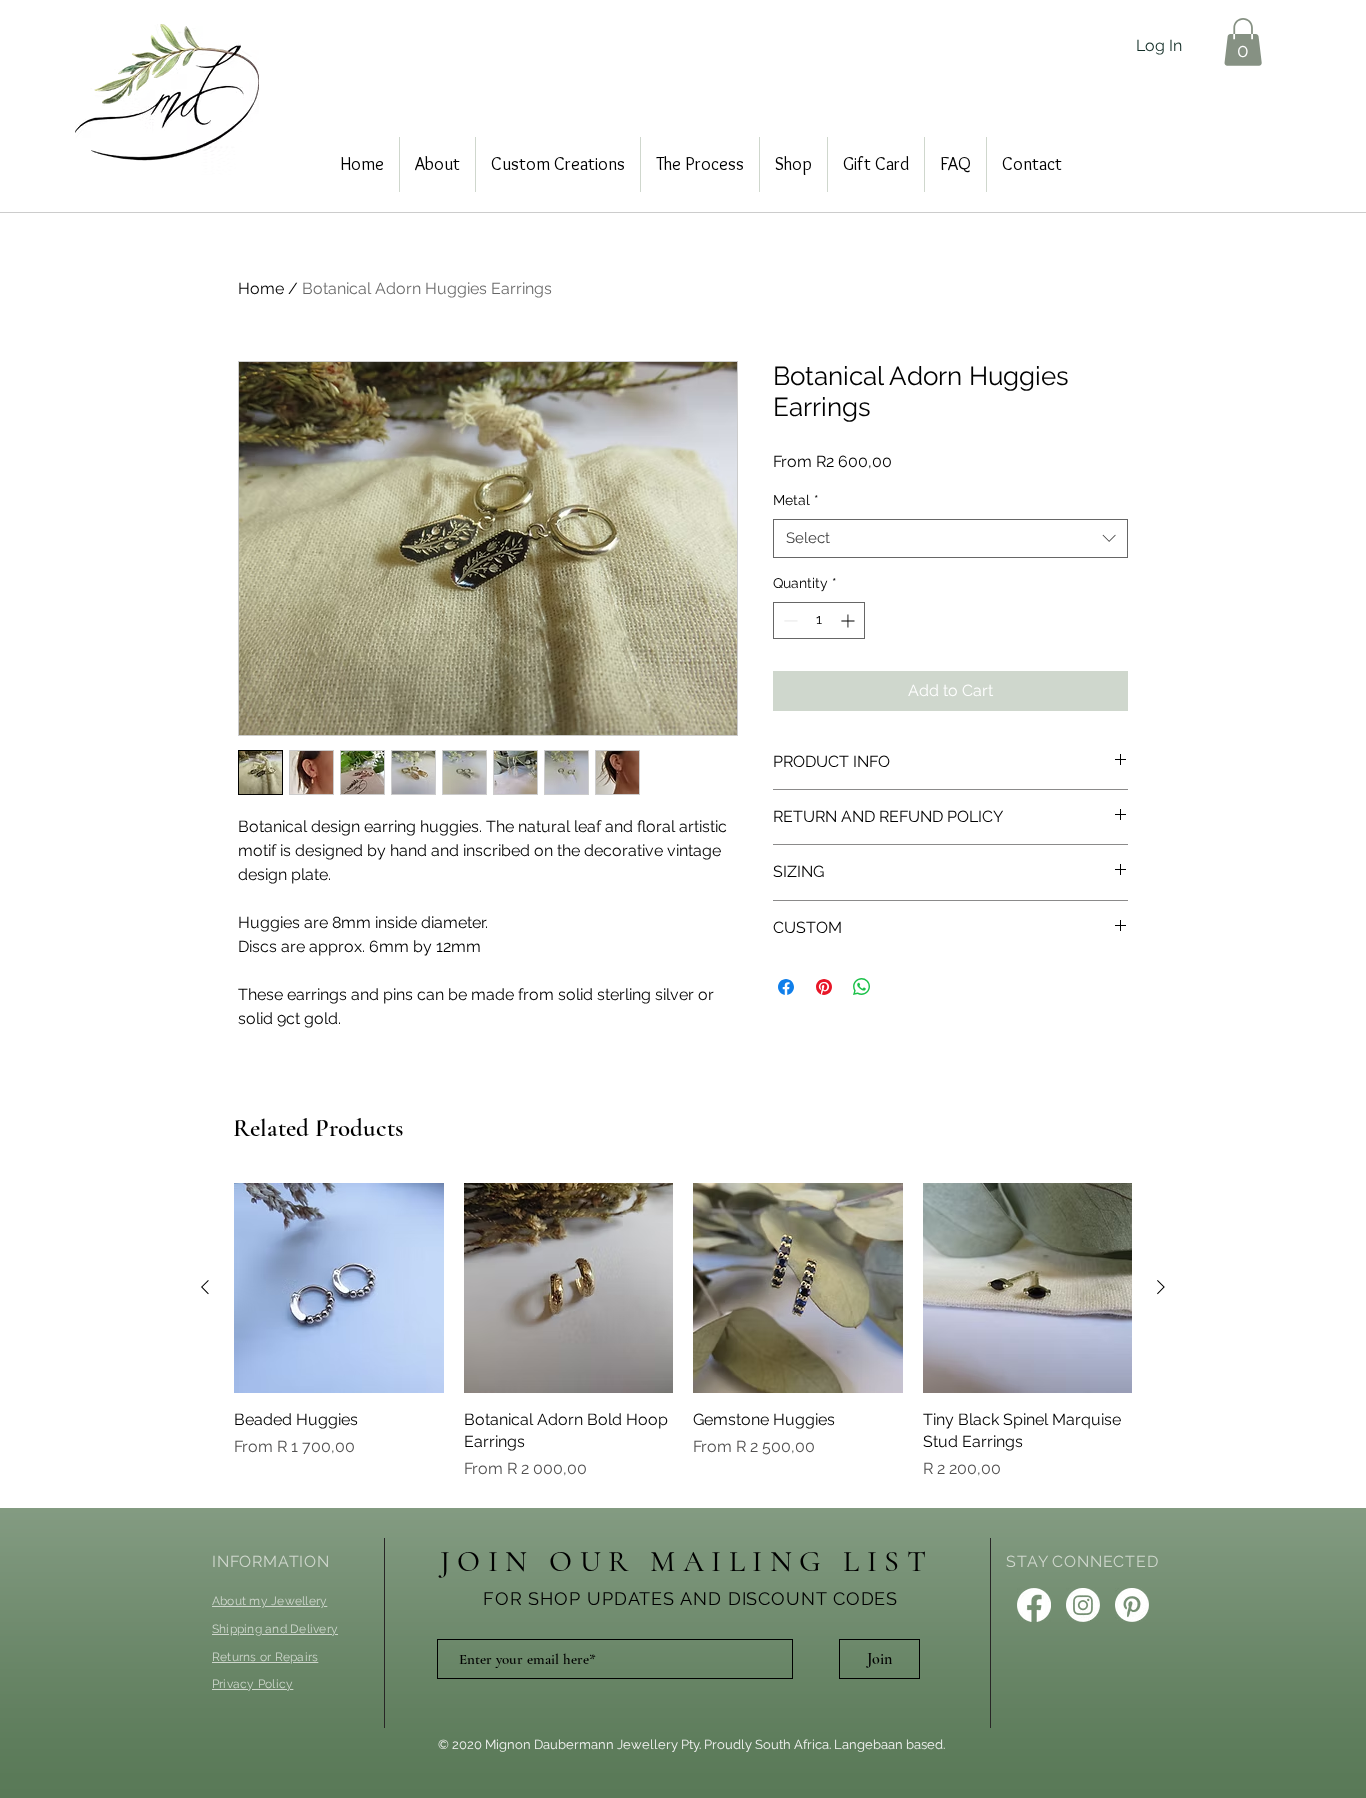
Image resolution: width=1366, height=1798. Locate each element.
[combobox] (950, 538)
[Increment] (849, 620)
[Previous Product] (205, 1287)
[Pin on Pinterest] (824, 987)
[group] (683, 1332)
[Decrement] (788, 620)
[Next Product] (1161, 1287)
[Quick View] (339, 1288)
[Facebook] (1034, 1605)
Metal (796, 500)
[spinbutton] (819, 620)
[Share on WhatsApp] (862, 987)
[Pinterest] (1132, 1605)
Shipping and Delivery (275, 1629)
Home (261, 288)
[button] (1243, 42)
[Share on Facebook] (786, 987)
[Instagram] (1083, 1605)
